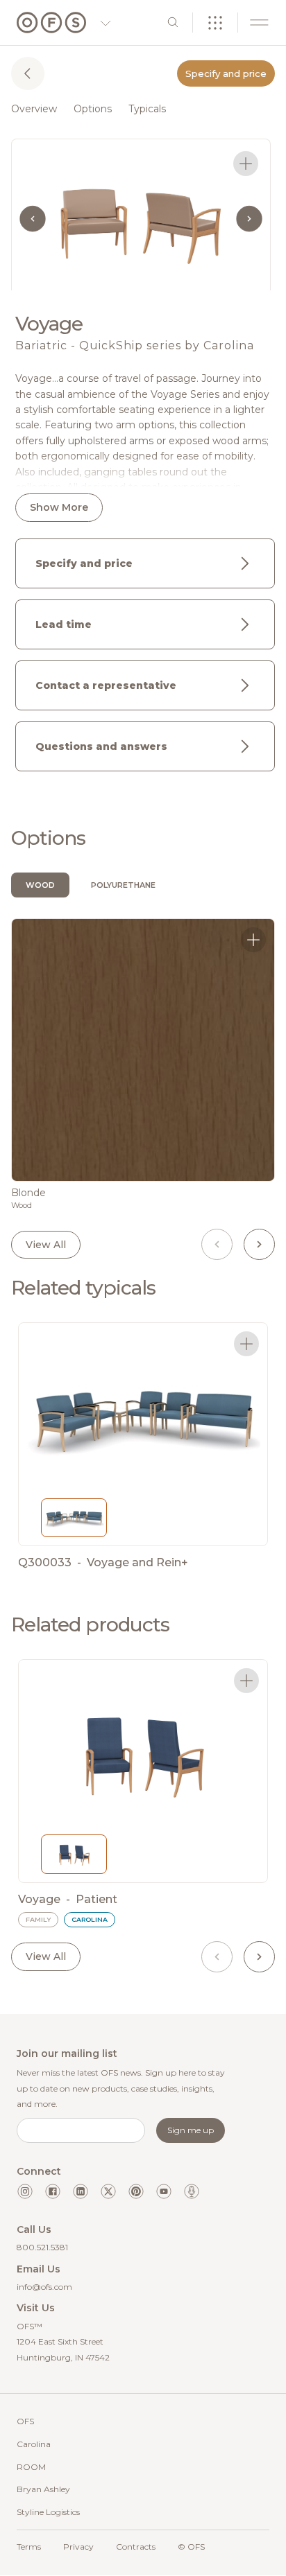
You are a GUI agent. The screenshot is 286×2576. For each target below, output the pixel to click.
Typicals (147, 109)
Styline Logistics (48, 2512)
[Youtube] (164, 2191)
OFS (25, 2421)
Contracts (136, 2547)
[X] (108, 2191)
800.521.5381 (42, 2247)
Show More (59, 507)
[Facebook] (53, 2191)
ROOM (31, 2467)
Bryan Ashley (43, 2489)
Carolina (34, 2444)
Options (93, 109)
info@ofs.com (44, 2287)
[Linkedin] (81, 2191)
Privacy (78, 2547)
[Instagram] (25, 2191)
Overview (34, 109)
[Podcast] (192, 2191)
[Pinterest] (136, 2191)
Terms (29, 2547)
